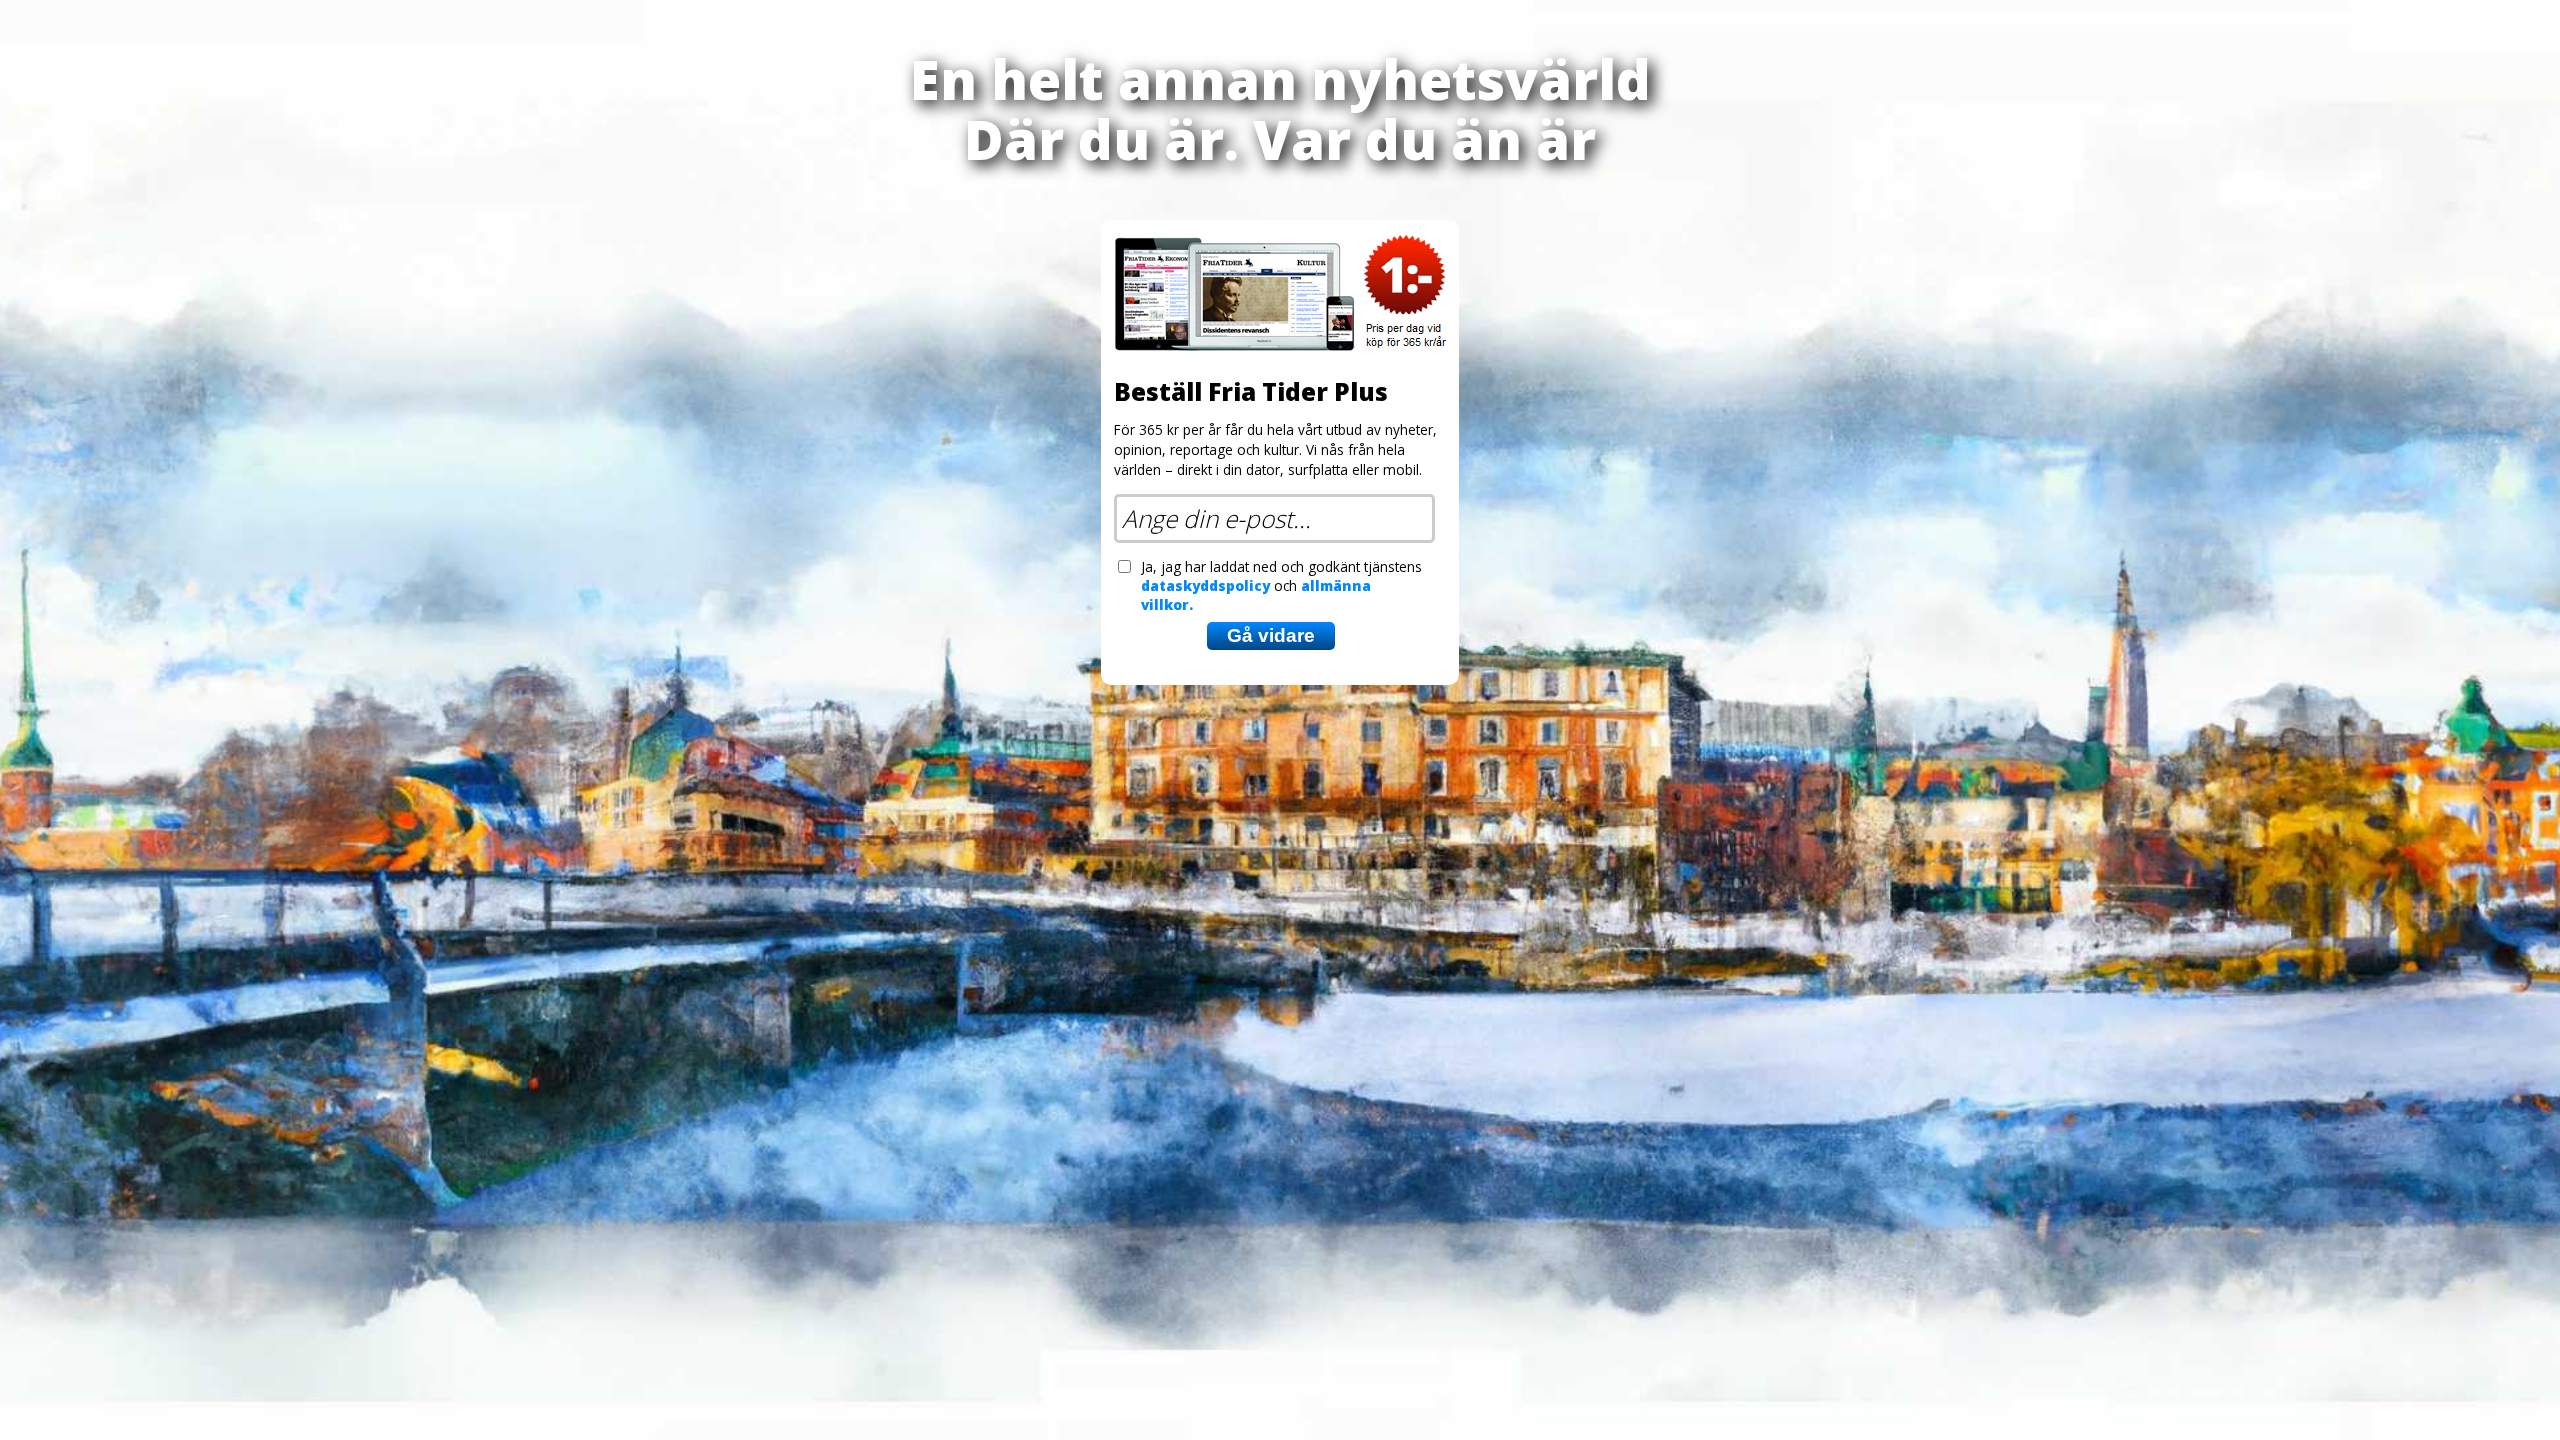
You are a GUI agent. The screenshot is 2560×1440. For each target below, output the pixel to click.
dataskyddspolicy (1205, 585)
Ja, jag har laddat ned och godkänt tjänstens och (1281, 585)
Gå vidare (1271, 635)
